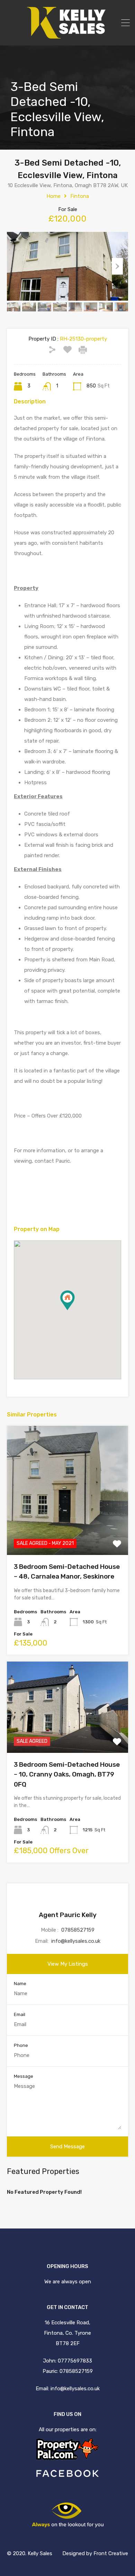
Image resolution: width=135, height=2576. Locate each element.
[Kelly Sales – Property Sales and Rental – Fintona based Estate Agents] (67, 35)
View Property (68, 1529)
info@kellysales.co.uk (76, 1941)
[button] (75, 1310)
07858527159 (78, 1930)
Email (20, 2014)
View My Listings (68, 1964)
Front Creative (111, 2553)
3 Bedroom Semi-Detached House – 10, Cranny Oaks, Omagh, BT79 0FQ (67, 1774)
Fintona (80, 196)
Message (24, 2076)
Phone (21, 2045)
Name (20, 1984)
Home (53, 196)
